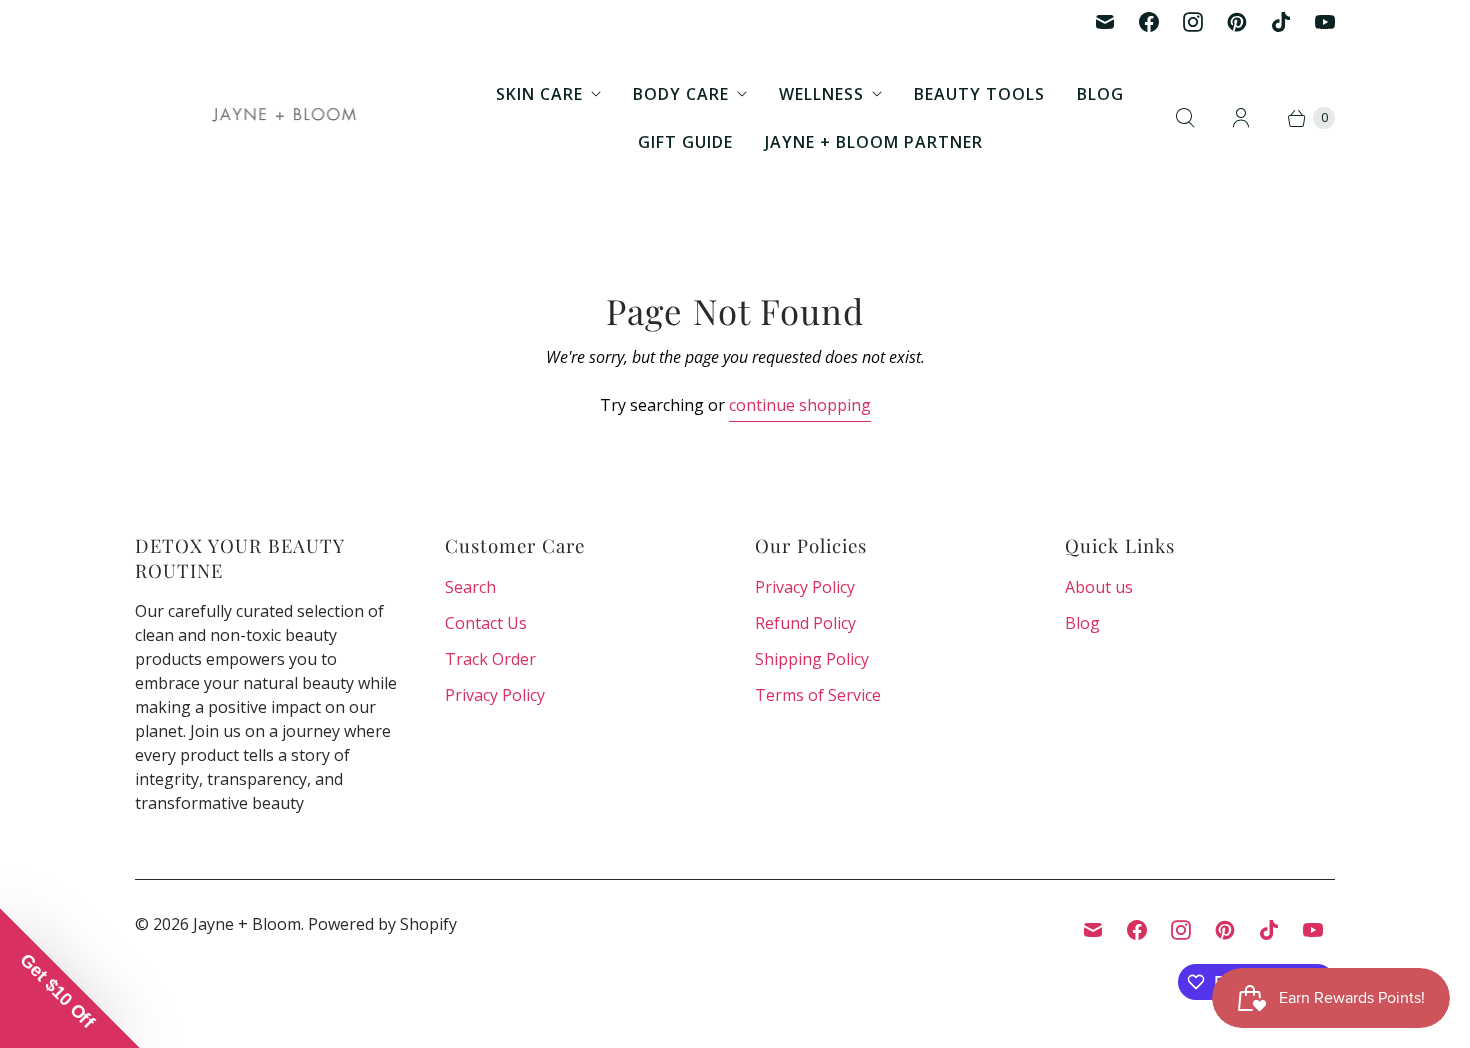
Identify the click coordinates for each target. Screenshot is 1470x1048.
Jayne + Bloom (247, 924)
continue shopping (800, 405)
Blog (1082, 623)
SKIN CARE (539, 94)
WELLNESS (821, 94)
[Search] (1185, 118)
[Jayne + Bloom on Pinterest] (1237, 22)
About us (1099, 587)
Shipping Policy (812, 659)
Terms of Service (818, 695)
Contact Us (486, 623)
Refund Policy (805, 623)
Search (470, 587)
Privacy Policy (495, 695)
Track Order (490, 659)
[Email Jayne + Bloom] (1105, 22)
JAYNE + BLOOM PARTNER (874, 142)
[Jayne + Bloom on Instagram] (1193, 22)
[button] (70, 978)
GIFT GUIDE (685, 142)
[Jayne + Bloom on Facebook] (1149, 22)
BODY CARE (681, 94)
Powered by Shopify (382, 924)
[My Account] (1241, 118)
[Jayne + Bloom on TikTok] (1281, 22)
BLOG (1100, 94)
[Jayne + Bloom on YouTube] (1325, 22)
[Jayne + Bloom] (285, 118)
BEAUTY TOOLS (979, 94)
